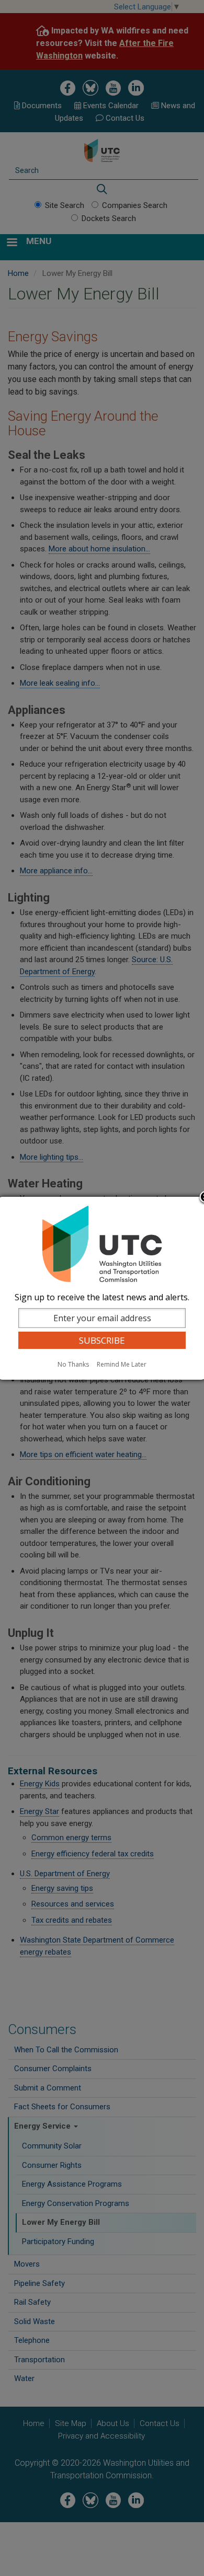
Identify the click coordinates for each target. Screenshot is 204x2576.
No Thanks (73, 1364)
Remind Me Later (122, 1364)
